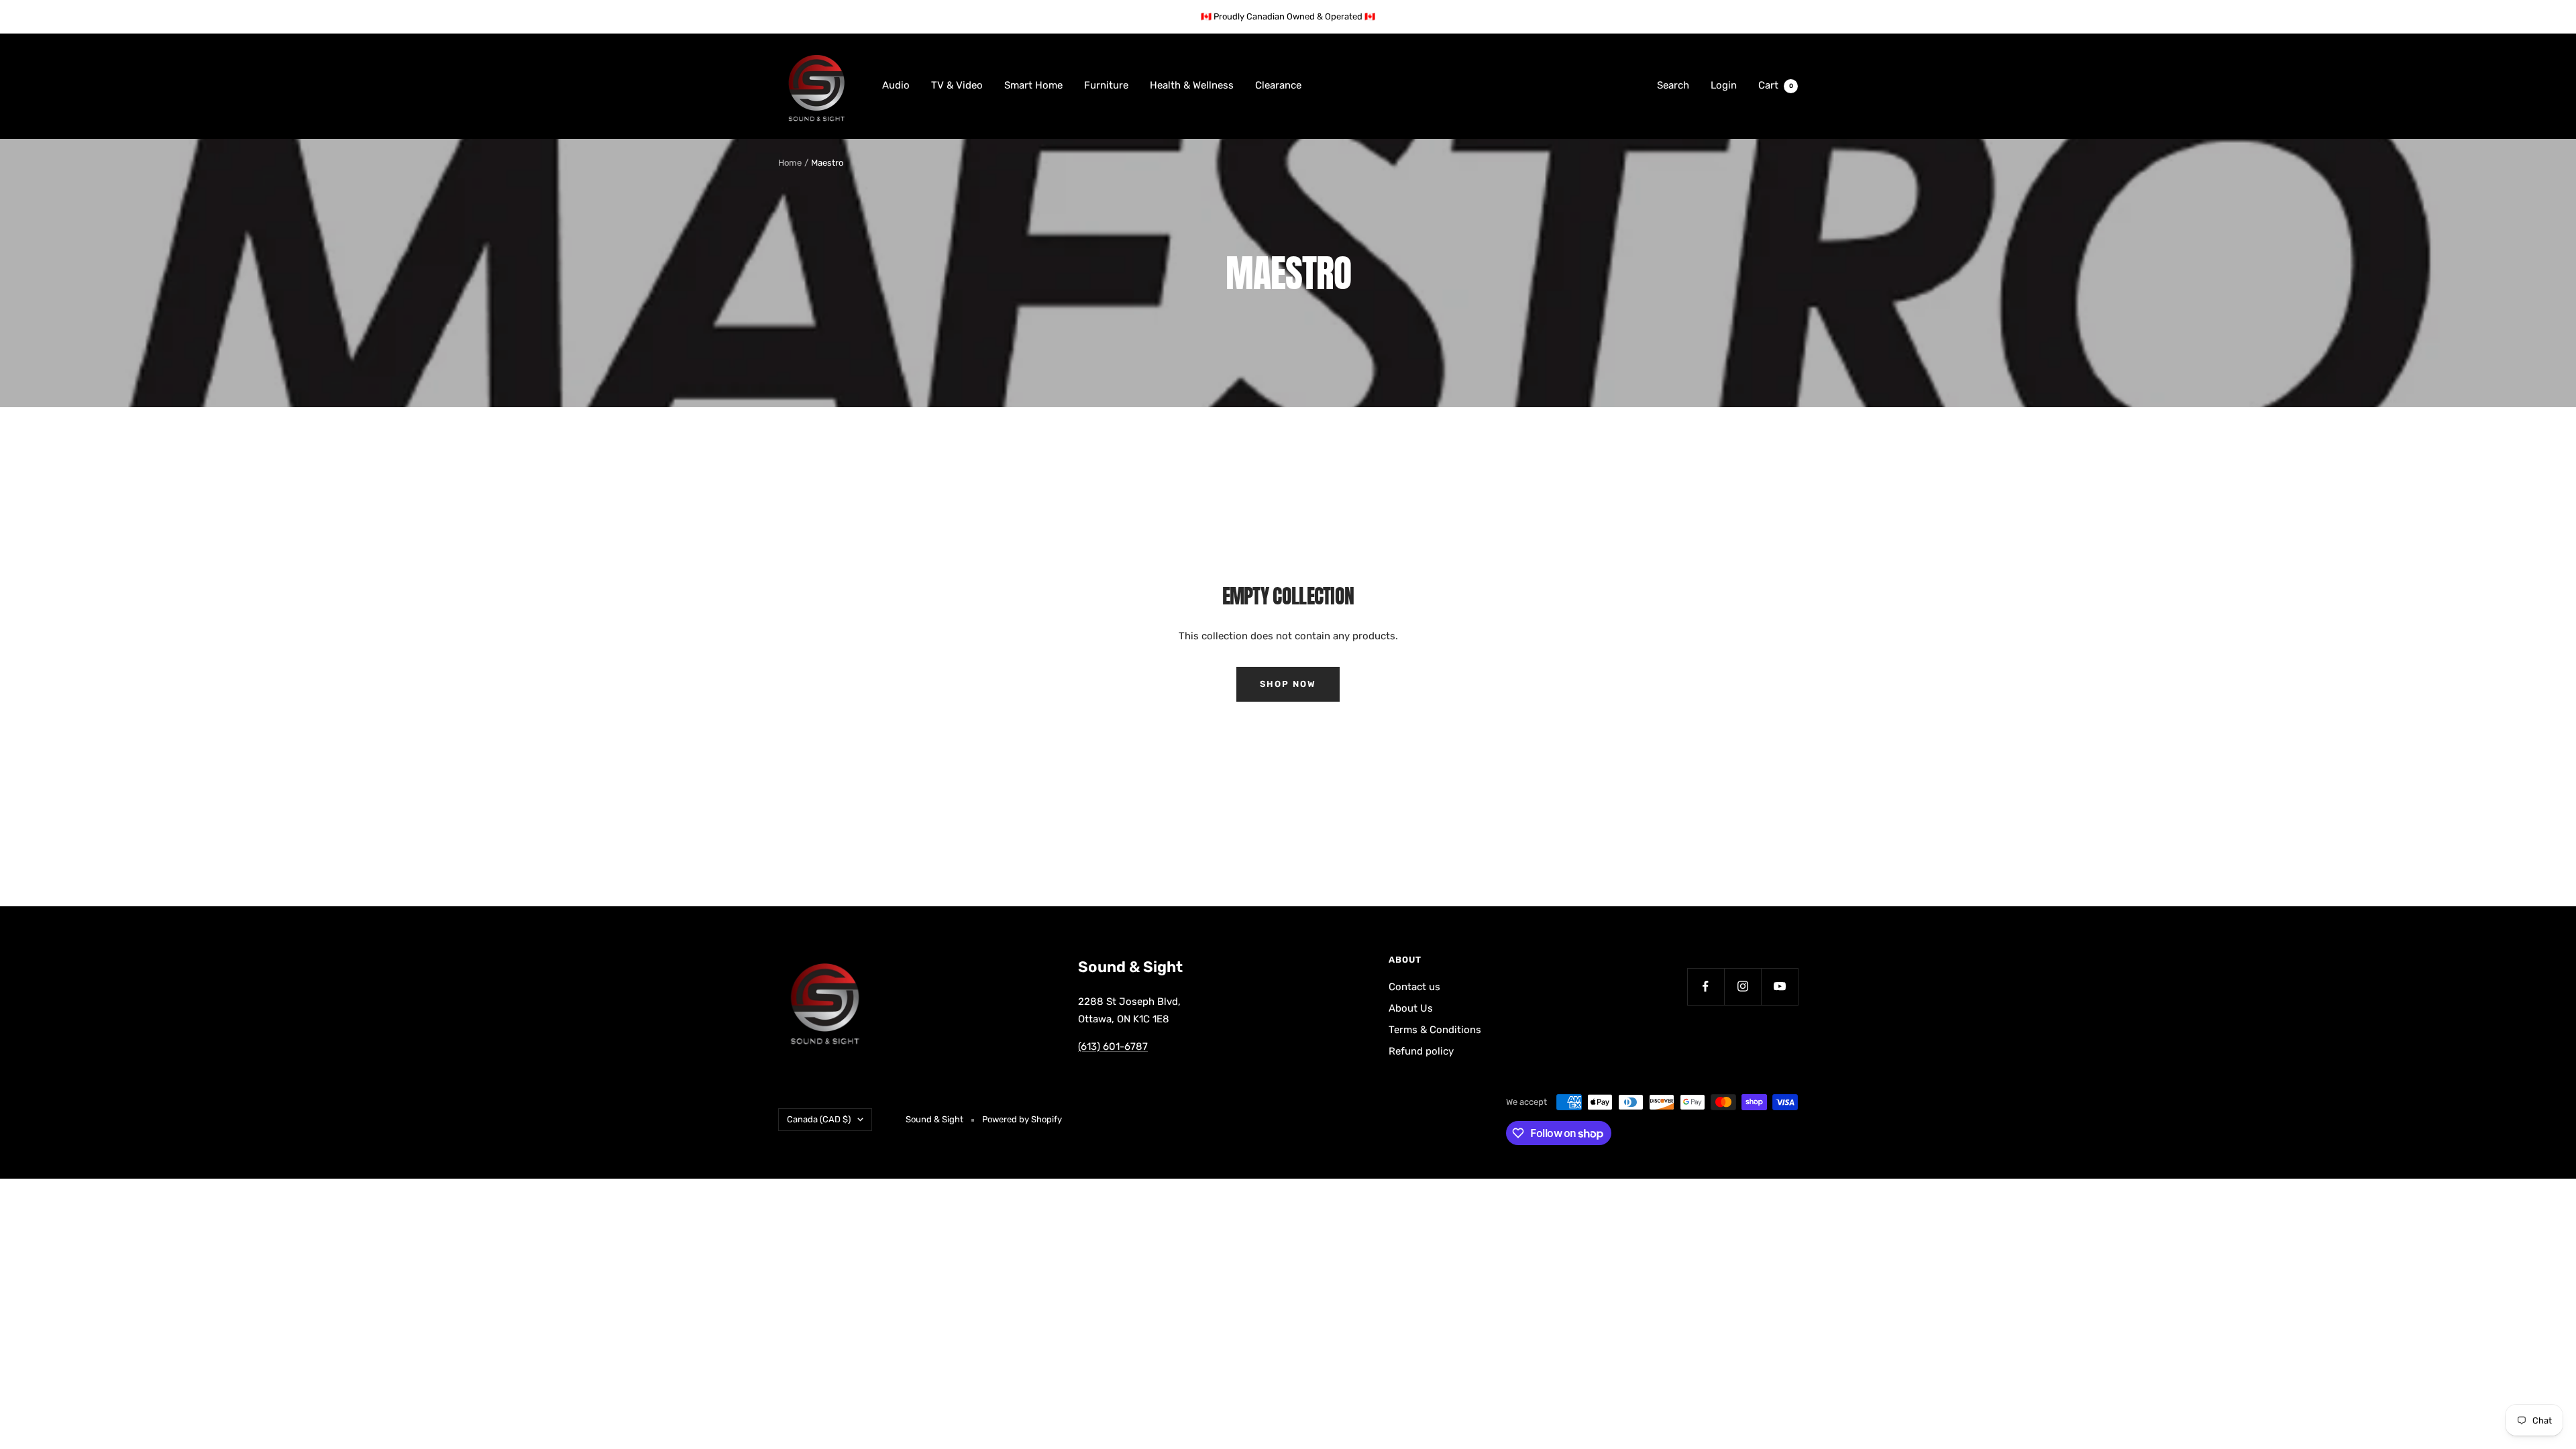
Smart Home (1033, 85)
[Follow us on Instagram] (1742, 986)
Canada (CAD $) (819, 1119)
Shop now (1288, 684)
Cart (1776, 85)
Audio (896, 85)
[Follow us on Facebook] (1706, 986)
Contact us (1414, 987)
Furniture (1106, 85)
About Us (1411, 1008)
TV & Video (957, 85)
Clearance (1278, 85)
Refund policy (1421, 1051)
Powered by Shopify (1022, 1119)
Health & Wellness (1192, 85)
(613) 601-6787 (1113, 1046)
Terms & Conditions (1435, 1030)
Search (1673, 85)
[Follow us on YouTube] (1779, 986)
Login (1724, 85)
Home (790, 163)
